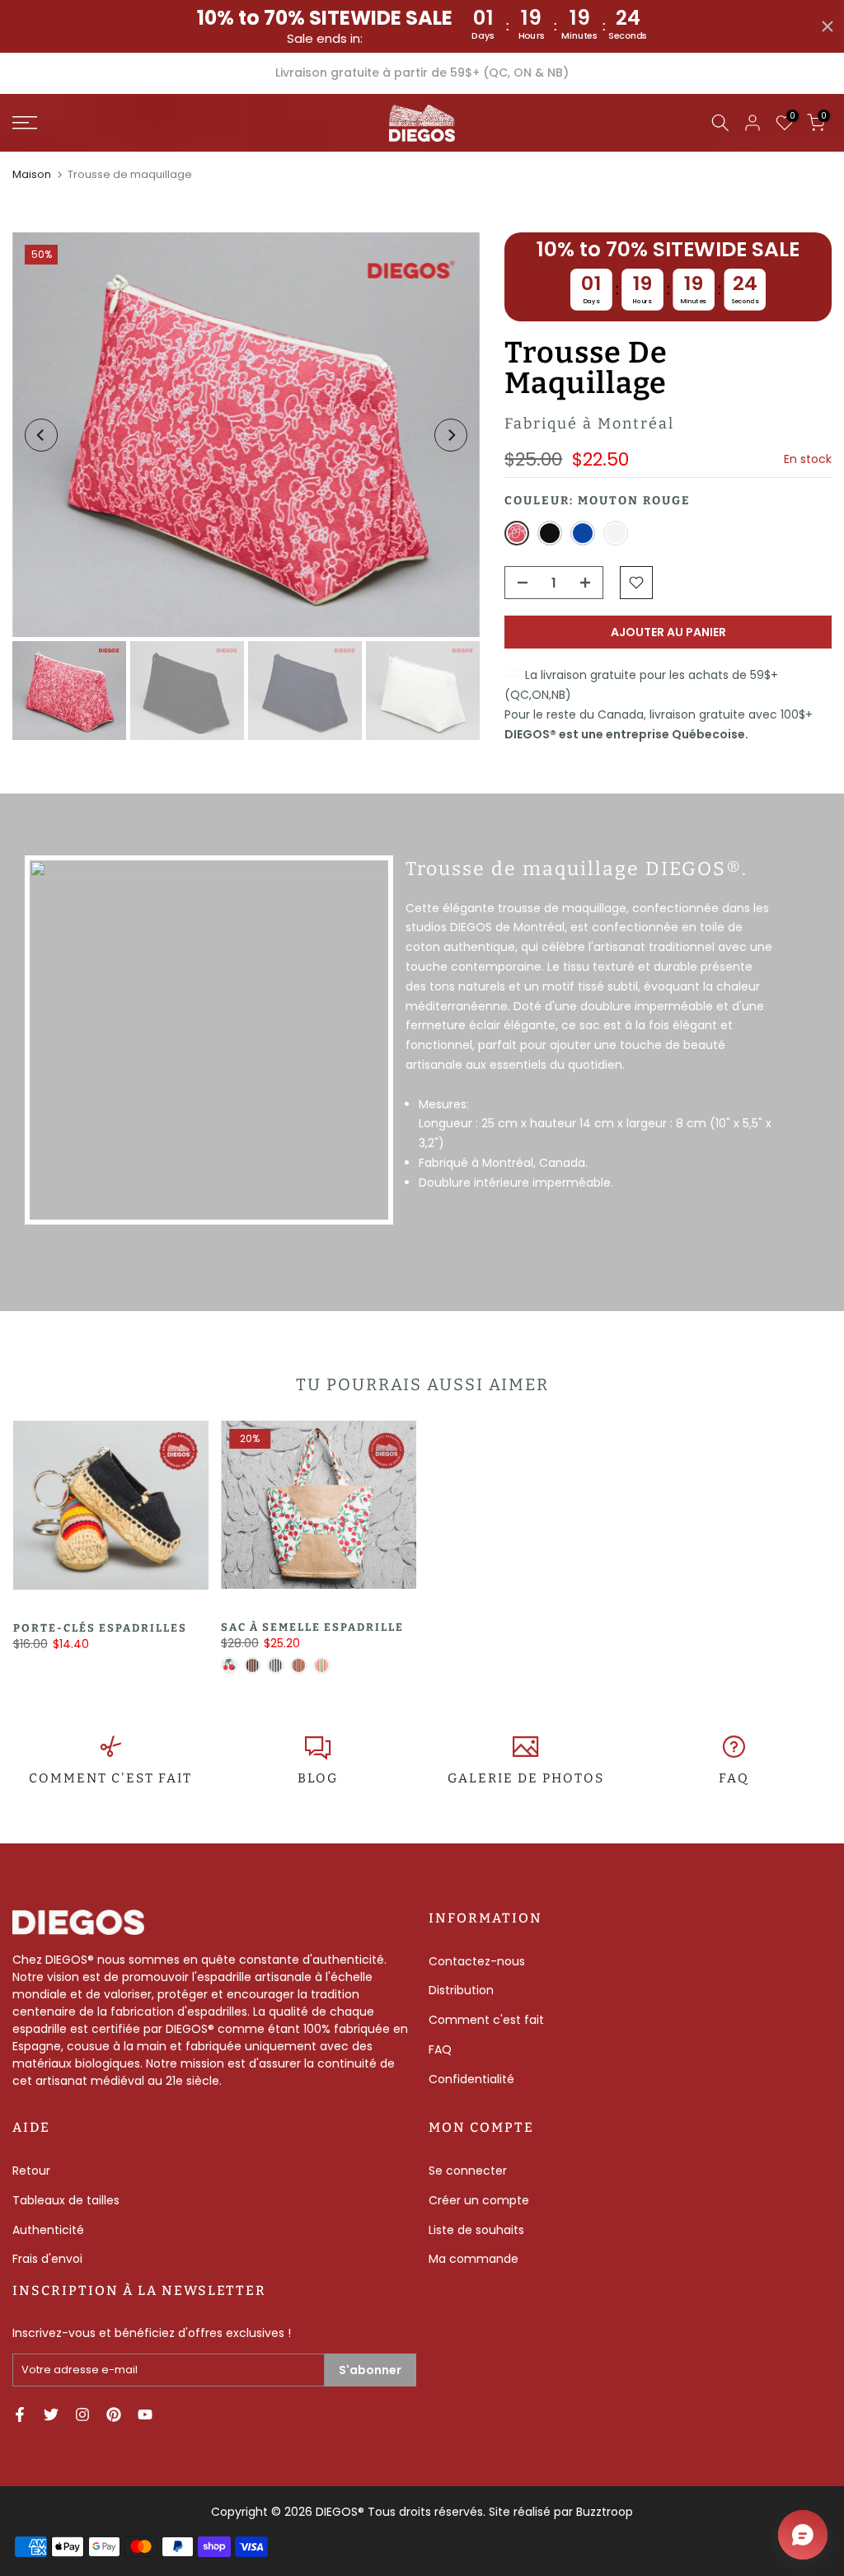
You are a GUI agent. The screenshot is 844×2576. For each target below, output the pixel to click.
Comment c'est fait (486, 2020)
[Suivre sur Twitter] (51, 2414)
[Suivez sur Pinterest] (114, 2414)
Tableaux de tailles (66, 2200)
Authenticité (48, 2230)
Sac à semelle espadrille (312, 1627)
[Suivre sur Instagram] (82, 2414)
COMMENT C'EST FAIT (110, 1778)
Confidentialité (471, 2079)
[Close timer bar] (828, 26)
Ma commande (474, 2259)
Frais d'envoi (47, 2259)
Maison (32, 174)
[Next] (451, 435)
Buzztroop (605, 2512)
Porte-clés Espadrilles (99, 1628)
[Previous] (41, 435)
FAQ (734, 1778)
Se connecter (468, 2171)
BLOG (318, 1778)
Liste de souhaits (476, 2230)
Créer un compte (479, 2200)
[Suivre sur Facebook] (20, 2414)
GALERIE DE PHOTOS (526, 1778)
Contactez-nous (477, 1961)
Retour (31, 2171)
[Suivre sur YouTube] (145, 2414)
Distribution (461, 1990)
